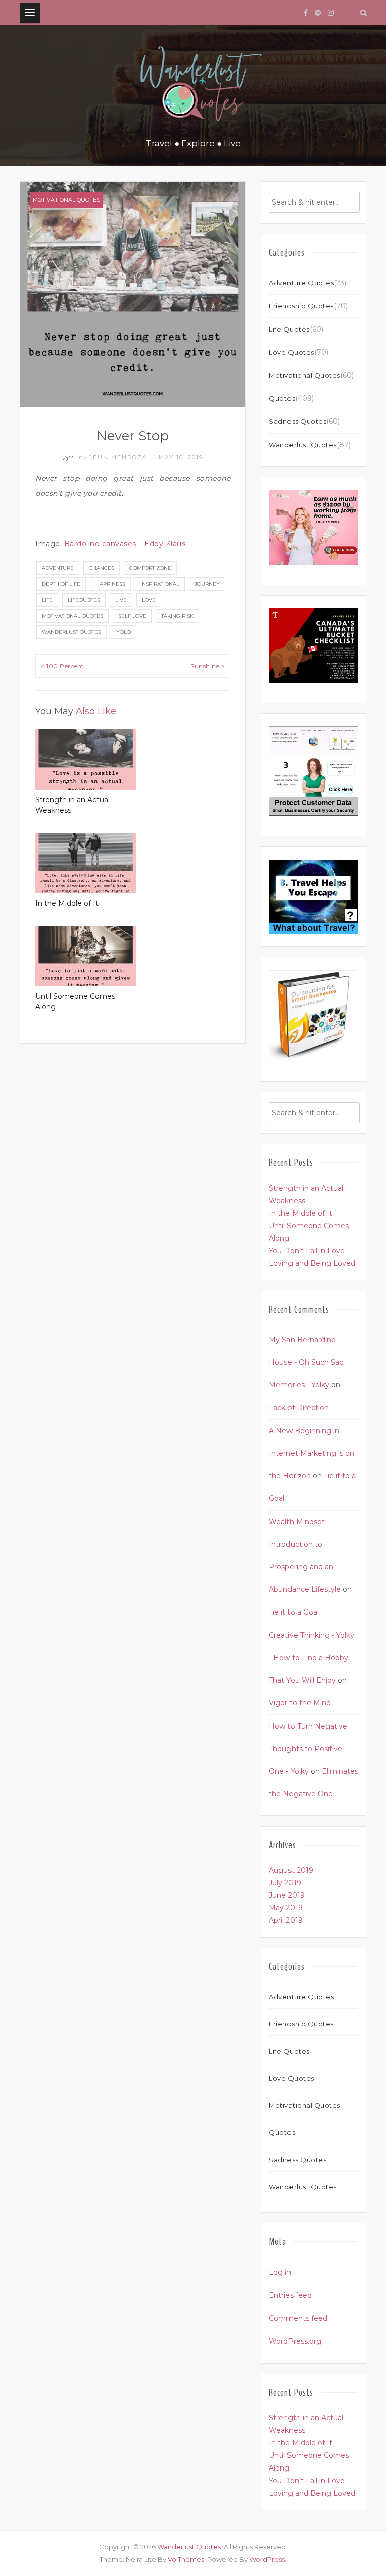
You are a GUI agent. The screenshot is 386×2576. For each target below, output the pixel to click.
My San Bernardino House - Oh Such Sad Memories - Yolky (306, 1362)
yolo (123, 632)
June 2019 (287, 1895)
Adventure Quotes (301, 283)
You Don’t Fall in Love (307, 1251)
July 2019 (285, 1883)
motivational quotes (72, 616)
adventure (58, 568)
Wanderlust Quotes (71, 632)
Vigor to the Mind (300, 1703)
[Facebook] (306, 13)
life (47, 600)
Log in (280, 2272)
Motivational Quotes (66, 200)
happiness (110, 584)
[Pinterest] (318, 13)
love (149, 600)
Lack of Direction (299, 1408)
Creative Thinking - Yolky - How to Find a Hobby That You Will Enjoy (312, 1658)
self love (132, 616)
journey (207, 584)
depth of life (61, 584)
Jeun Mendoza (114, 457)
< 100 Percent (63, 666)
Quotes (282, 398)
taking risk (177, 616)
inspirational (160, 584)
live (121, 600)
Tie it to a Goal (294, 1612)
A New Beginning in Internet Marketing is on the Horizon (312, 1453)
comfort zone (150, 568)
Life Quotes (289, 329)
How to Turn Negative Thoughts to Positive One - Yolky (308, 1749)
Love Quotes (292, 352)
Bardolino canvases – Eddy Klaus (125, 544)
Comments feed (298, 2318)
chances (102, 568)
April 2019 (286, 1920)
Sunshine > (208, 666)
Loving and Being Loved (312, 1263)
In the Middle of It (67, 903)
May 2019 (286, 1908)
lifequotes (84, 600)
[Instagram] (331, 13)
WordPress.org (295, 2341)
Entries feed (290, 2295)
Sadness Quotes (298, 421)
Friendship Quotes (301, 306)
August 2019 (291, 1870)
